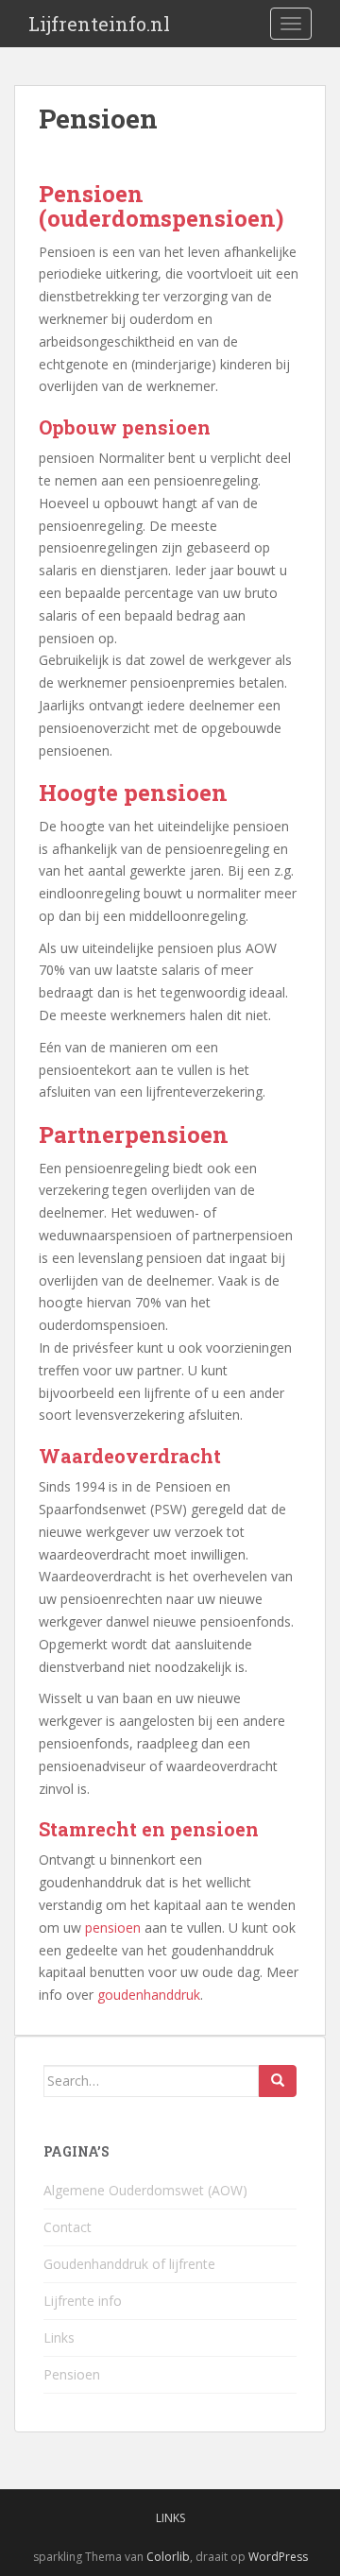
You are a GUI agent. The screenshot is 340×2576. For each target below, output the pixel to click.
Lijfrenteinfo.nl (99, 24)
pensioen (113, 1928)
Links (59, 2337)
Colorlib (168, 2557)
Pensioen (72, 2374)
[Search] (278, 2081)
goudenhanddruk (149, 1995)
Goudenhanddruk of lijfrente (129, 2264)
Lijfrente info (83, 2301)
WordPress (278, 2557)
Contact (68, 2227)
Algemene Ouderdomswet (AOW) (145, 2190)
